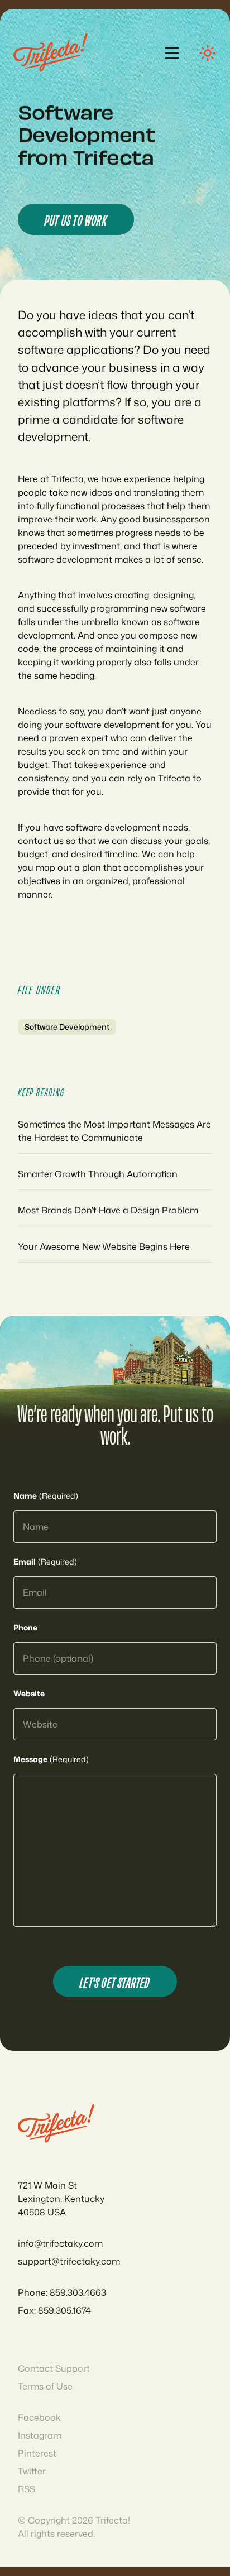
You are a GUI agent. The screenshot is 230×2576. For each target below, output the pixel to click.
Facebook (39, 2417)
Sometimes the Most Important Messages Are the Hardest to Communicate (114, 1131)
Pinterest (37, 2453)
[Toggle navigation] (172, 53)
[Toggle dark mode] (208, 53)
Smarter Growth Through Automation (98, 1174)
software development (67, 1027)
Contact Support (54, 2368)
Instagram (40, 2435)
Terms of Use (45, 2386)
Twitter (32, 2471)
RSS (27, 2489)
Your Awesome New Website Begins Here (104, 1246)
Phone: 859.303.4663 (62, 2292)
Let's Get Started (115, 1982)
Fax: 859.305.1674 (54, 2310)
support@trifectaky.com (69, 2261)
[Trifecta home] (51, 53)
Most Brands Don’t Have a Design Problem (108, 1210)
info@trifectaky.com (60, 2243)
